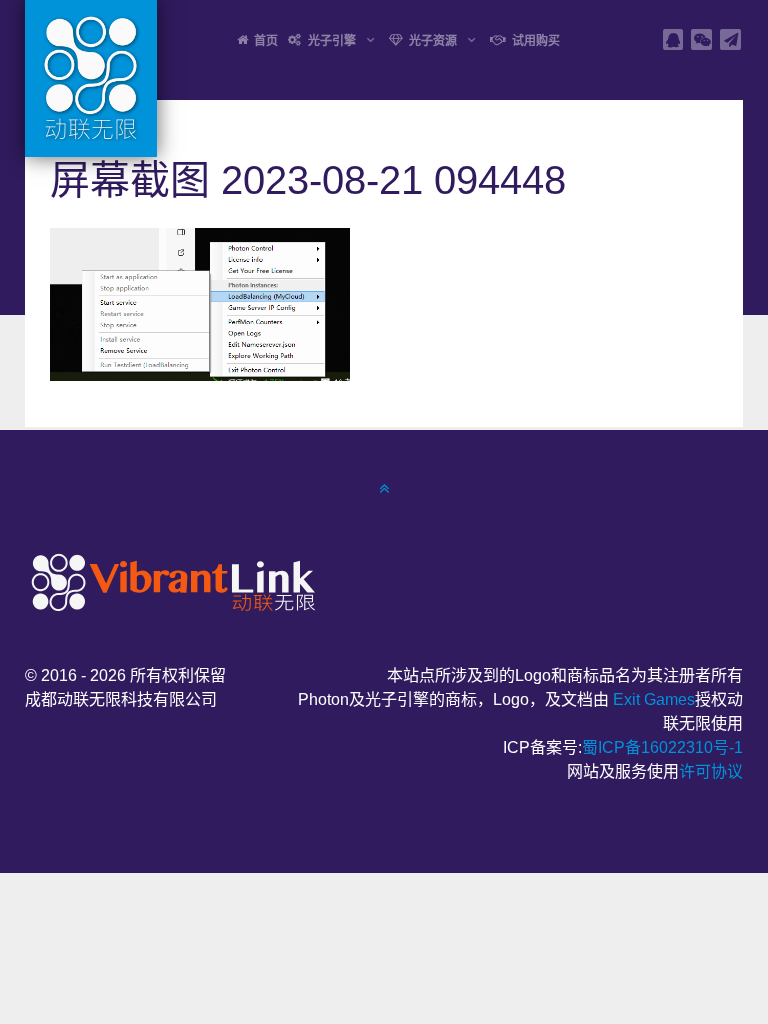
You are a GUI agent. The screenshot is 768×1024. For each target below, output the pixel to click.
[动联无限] (170, 580)
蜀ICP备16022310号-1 (662, 747)
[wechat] (701, 39)
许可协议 (711, 771)
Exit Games (654, 699)
